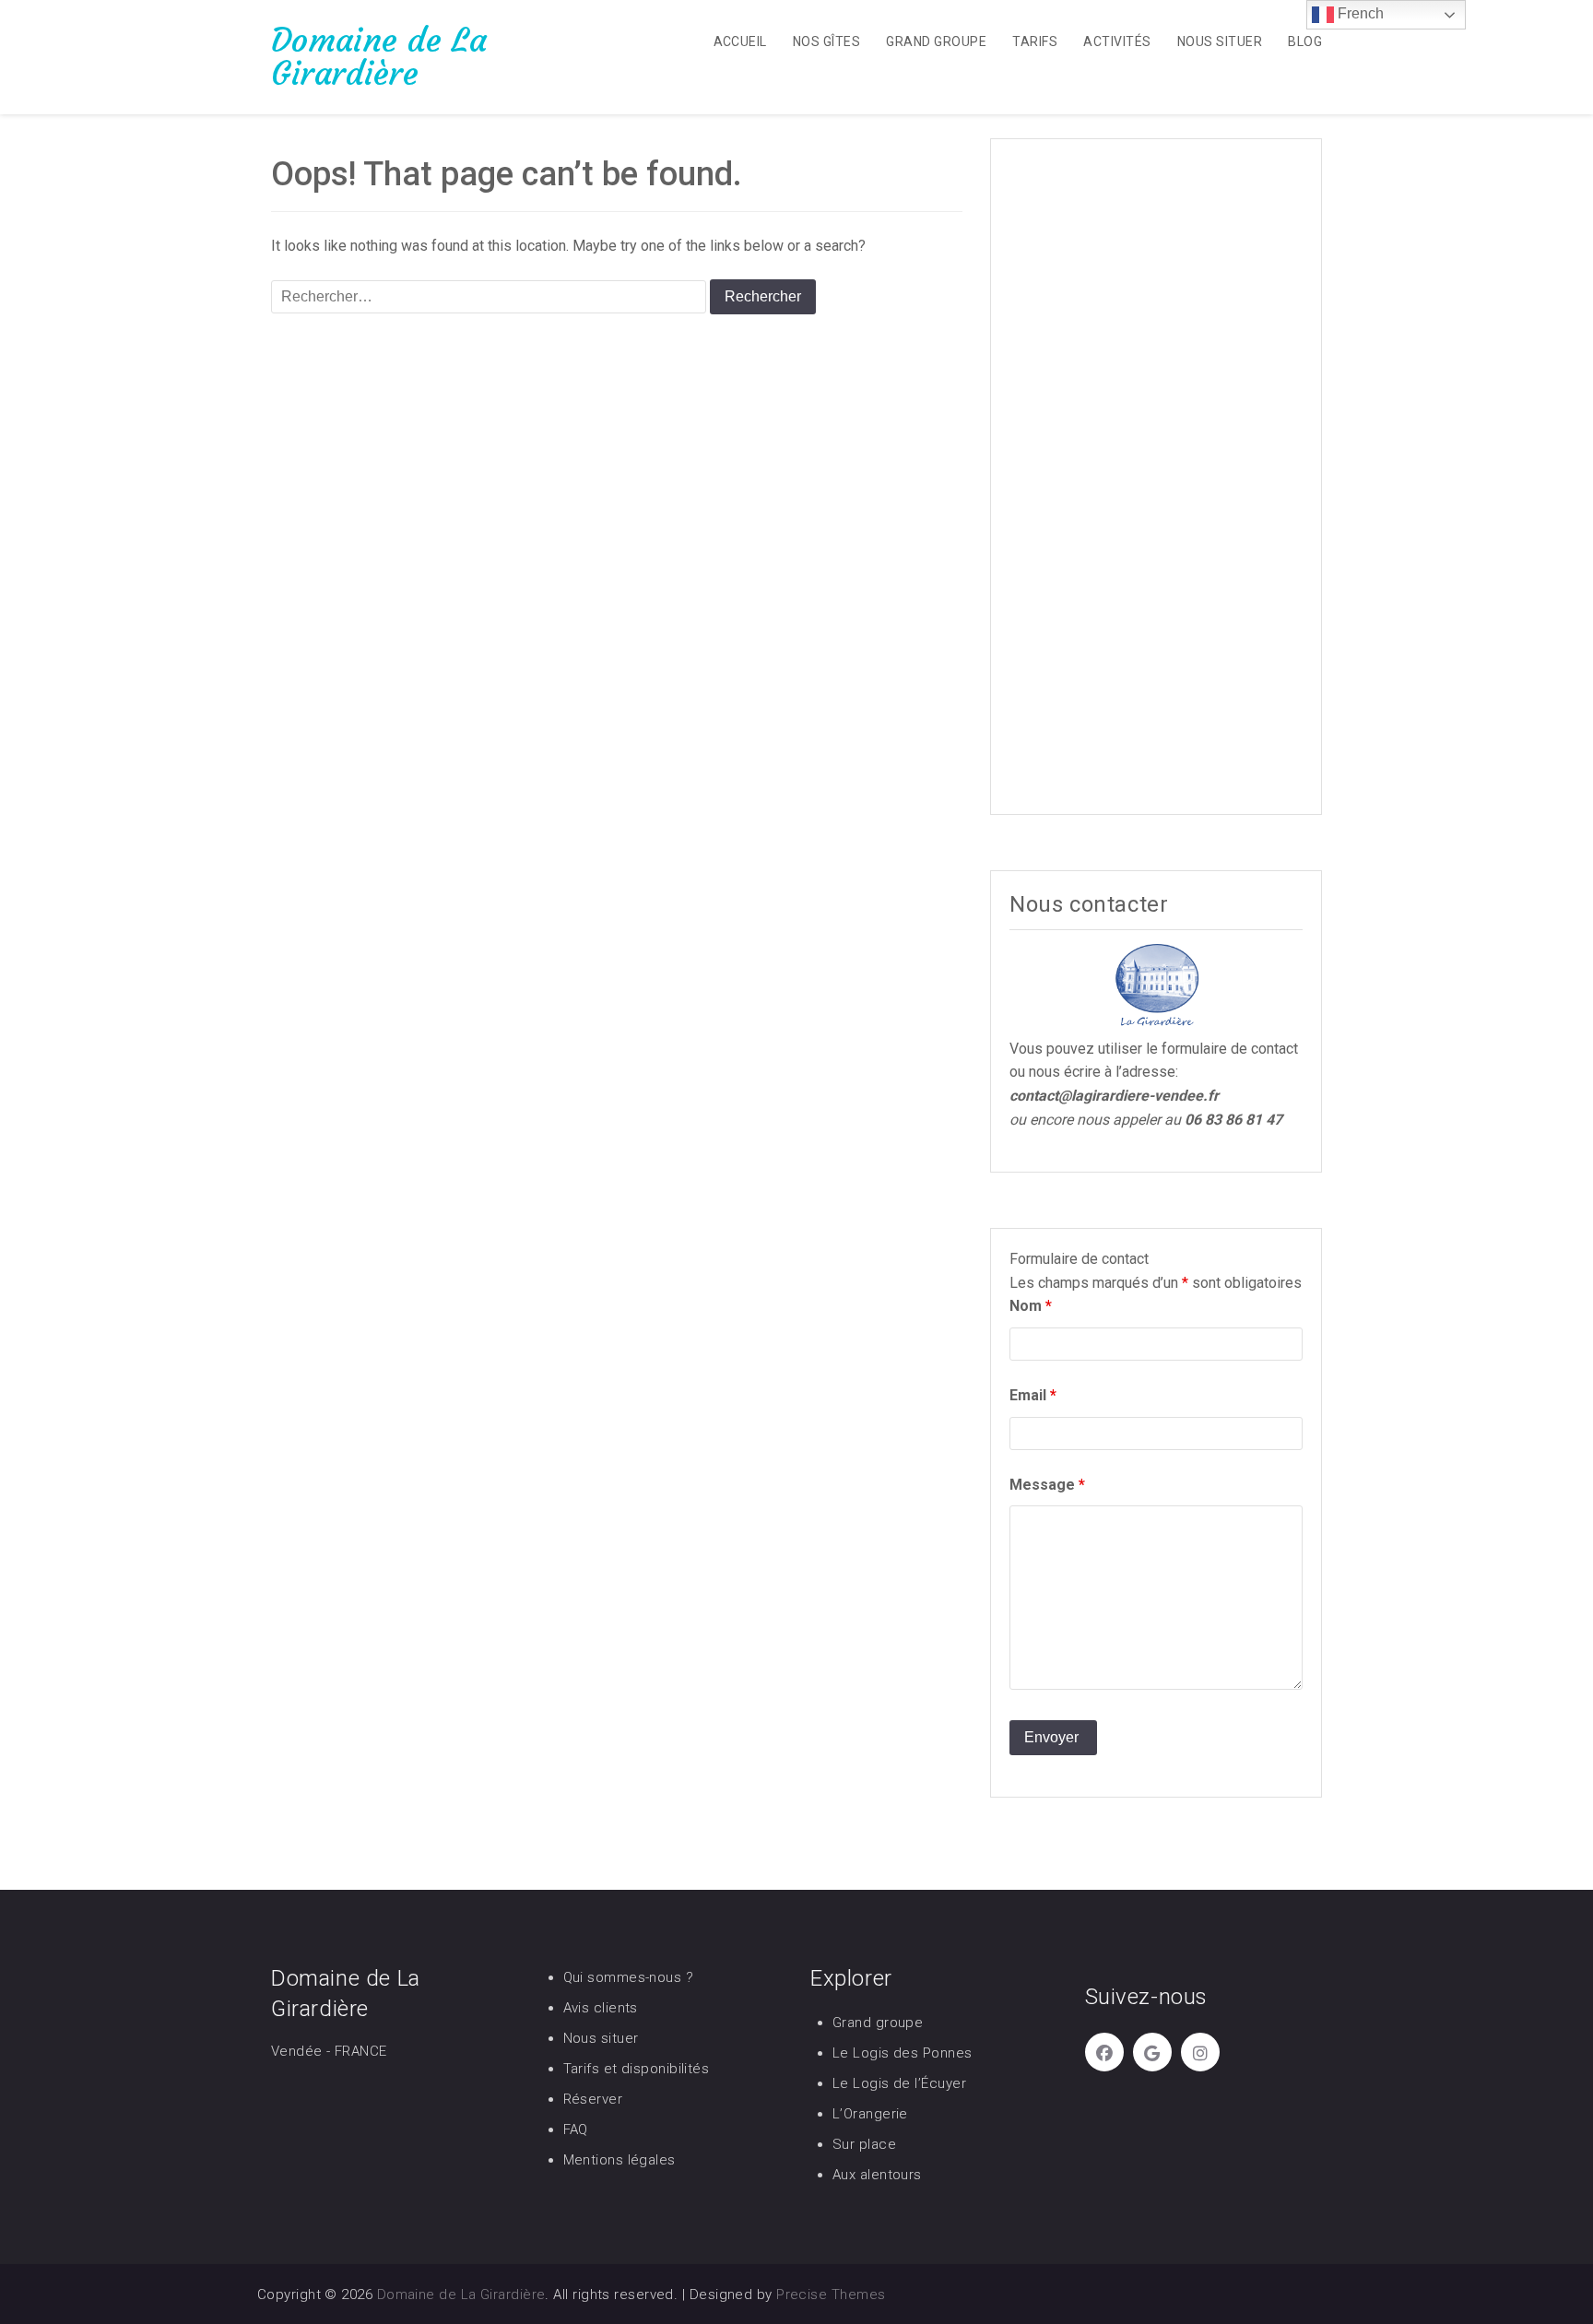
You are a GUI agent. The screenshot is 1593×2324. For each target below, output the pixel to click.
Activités (1117, 41)
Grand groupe (936, 41)
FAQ (576, 2129)
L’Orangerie (870, 2114)
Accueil (740, 41)
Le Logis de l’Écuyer (899, 2083)
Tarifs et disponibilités (637, 2069)
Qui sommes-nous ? (629, 1977)
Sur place (864, 2144)
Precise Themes (831, 2295)
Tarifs (1035, 41)
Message (1047, 1485)
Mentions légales (619, 2160)
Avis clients (601, 2008)
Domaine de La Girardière (379, 57)
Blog (1305, 41)
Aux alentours (877, 2175)
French (1359, 13)
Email (1033, 1395)
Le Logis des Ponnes (903, 2053)
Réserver (593, 2099)
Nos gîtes (826, 41)
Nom (1031, 1306)
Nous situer (1220, 41)
